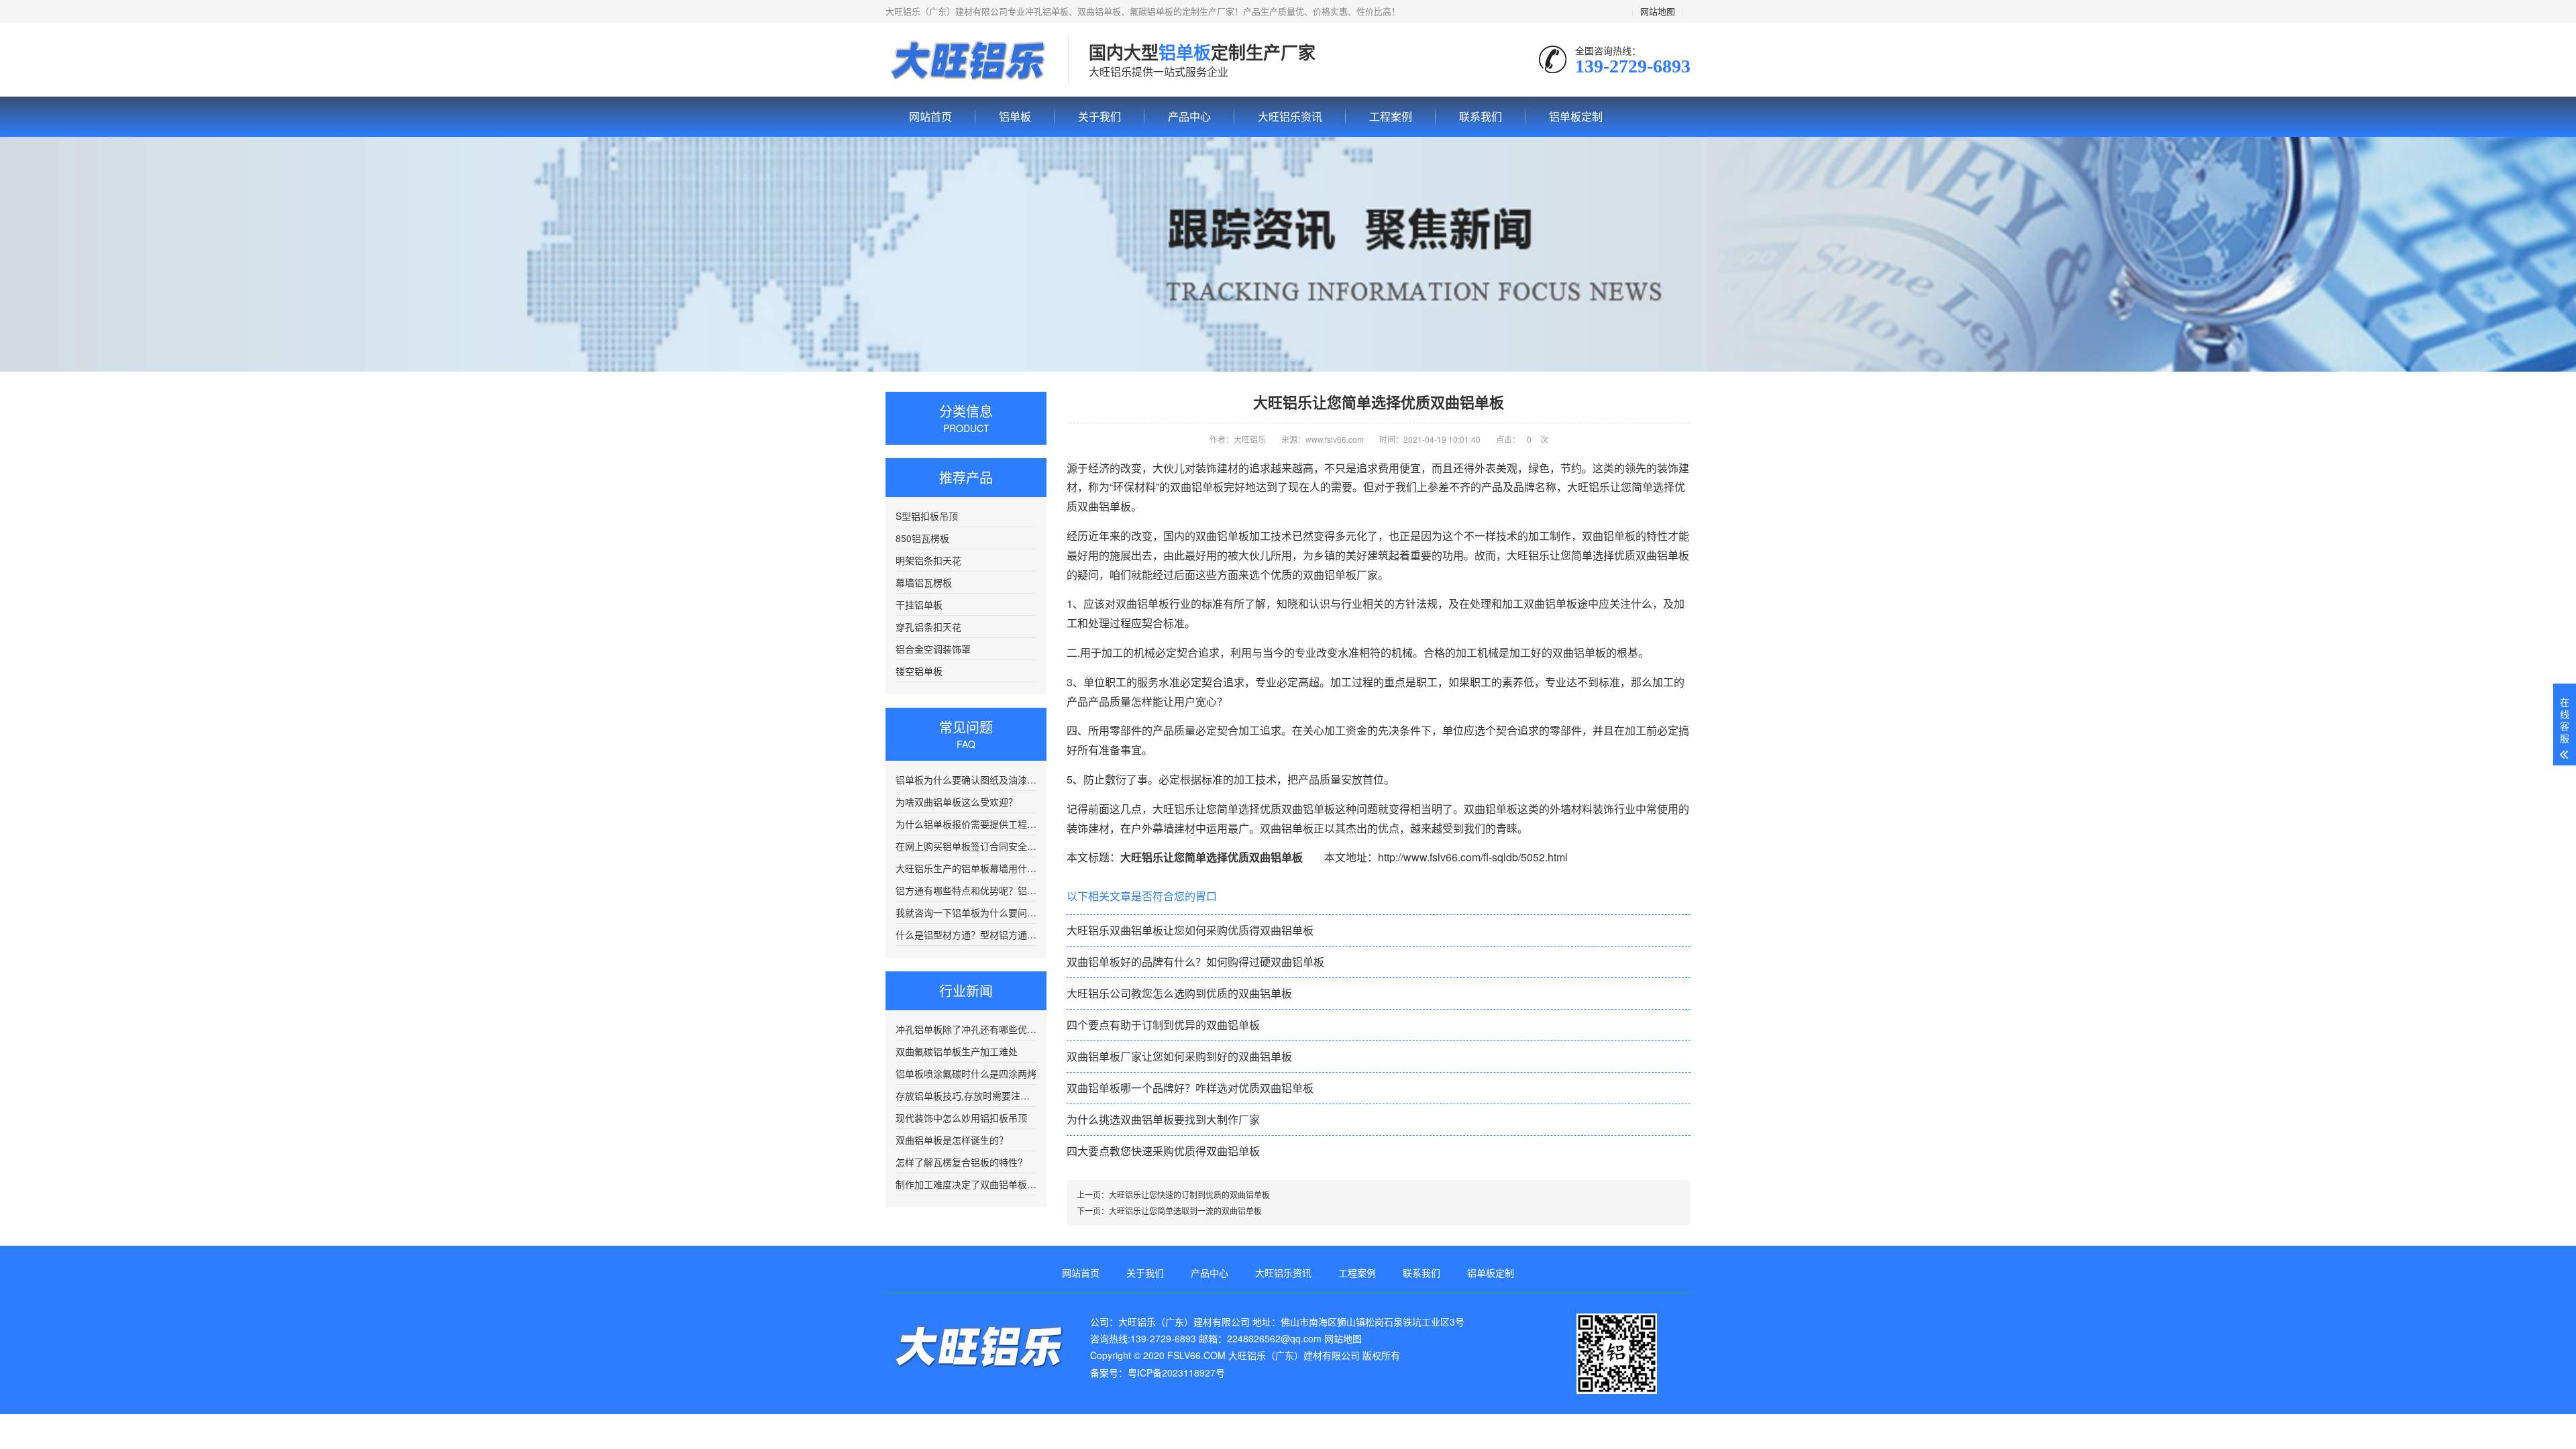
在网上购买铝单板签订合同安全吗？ (966, 846)
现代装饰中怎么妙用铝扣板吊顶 (961, 1118)
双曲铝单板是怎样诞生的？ (952, 1140)
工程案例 (1391, 116)
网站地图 (1658, 11)
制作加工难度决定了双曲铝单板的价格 (966, 1184)
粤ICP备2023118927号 (1176, 1373)
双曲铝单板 (1609, 536)
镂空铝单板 (919, 671)
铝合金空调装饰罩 (933, 649)
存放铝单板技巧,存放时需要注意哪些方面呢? (966, 1095)
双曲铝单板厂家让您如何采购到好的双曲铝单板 (1179, 1056)
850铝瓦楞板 (922, 538)
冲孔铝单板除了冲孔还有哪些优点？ (966, 1029)
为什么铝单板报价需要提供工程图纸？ (966, 824)
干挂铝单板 (919, 604)
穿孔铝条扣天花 (928, 627)
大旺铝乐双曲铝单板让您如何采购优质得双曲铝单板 (1190, 930)
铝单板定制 (1576, 116)
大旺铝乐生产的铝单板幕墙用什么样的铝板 (966, 868)
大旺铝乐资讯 (1290, 116)
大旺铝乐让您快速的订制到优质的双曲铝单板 (1189, 1194)
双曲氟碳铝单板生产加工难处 (957, 1051)
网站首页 (930, 116)
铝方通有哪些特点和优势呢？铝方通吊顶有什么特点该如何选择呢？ (966, 890)
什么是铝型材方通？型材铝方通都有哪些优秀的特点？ (966, 934)
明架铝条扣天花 (928, 560)
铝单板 (967, 60)
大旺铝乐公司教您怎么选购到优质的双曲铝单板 (1179, 993)
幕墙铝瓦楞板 (924, 582)
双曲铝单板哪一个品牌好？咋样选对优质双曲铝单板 (1190, 1088)
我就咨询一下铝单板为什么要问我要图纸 (966, 912)
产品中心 (1189, 116)
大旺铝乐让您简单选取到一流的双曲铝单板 (1185, 1211)
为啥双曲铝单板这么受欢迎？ (957, 802)
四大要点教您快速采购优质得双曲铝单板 (1163, 1151)
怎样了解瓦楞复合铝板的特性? (959, 1162)
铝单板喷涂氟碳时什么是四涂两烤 (966, 1073)
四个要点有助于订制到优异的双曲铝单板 (1163, 1025)
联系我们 (1481, 116)
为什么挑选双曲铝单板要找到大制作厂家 (1163, 1119)
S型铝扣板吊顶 (927, 516)
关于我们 (1099, 116)
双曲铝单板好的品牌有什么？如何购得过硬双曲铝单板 (1195, 962)
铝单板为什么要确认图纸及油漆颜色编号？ (966, 780)
